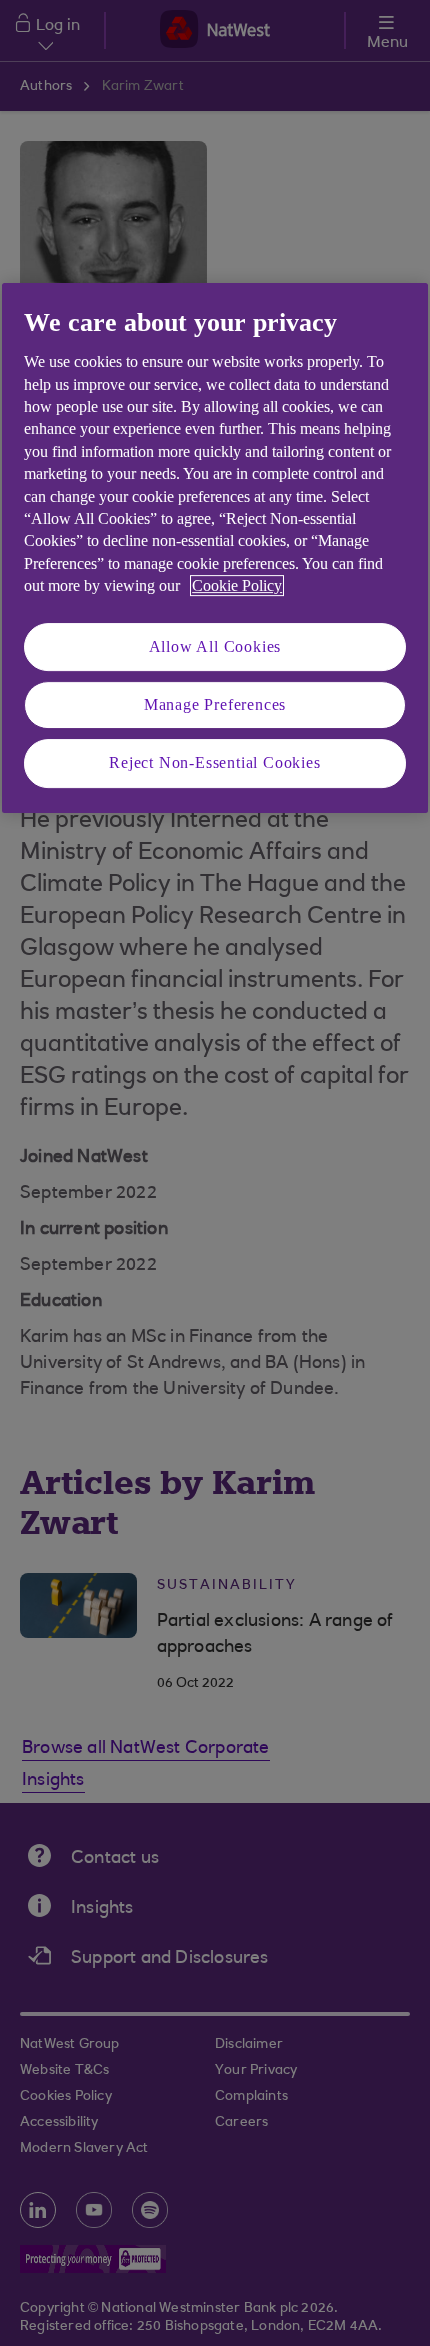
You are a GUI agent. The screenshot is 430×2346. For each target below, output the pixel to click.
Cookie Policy (237, 585)
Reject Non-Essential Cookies (214, 762)
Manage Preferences (215, 704)
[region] (215, 548)
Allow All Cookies (215, 646)
